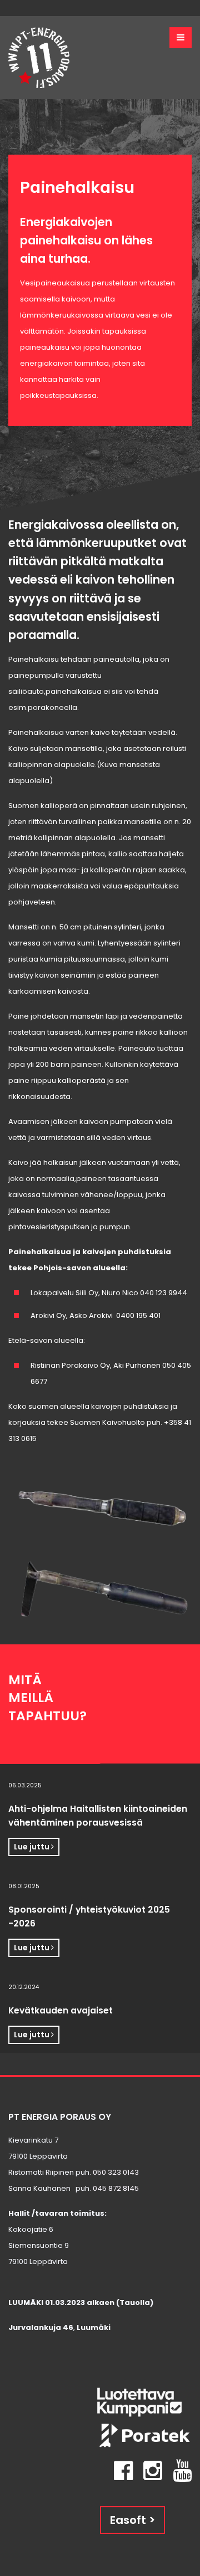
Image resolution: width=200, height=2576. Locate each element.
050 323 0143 (116, 2172)
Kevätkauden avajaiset (61, 2010)
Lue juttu (32, 1847)
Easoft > (132, 2520)
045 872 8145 (116, 2188)
